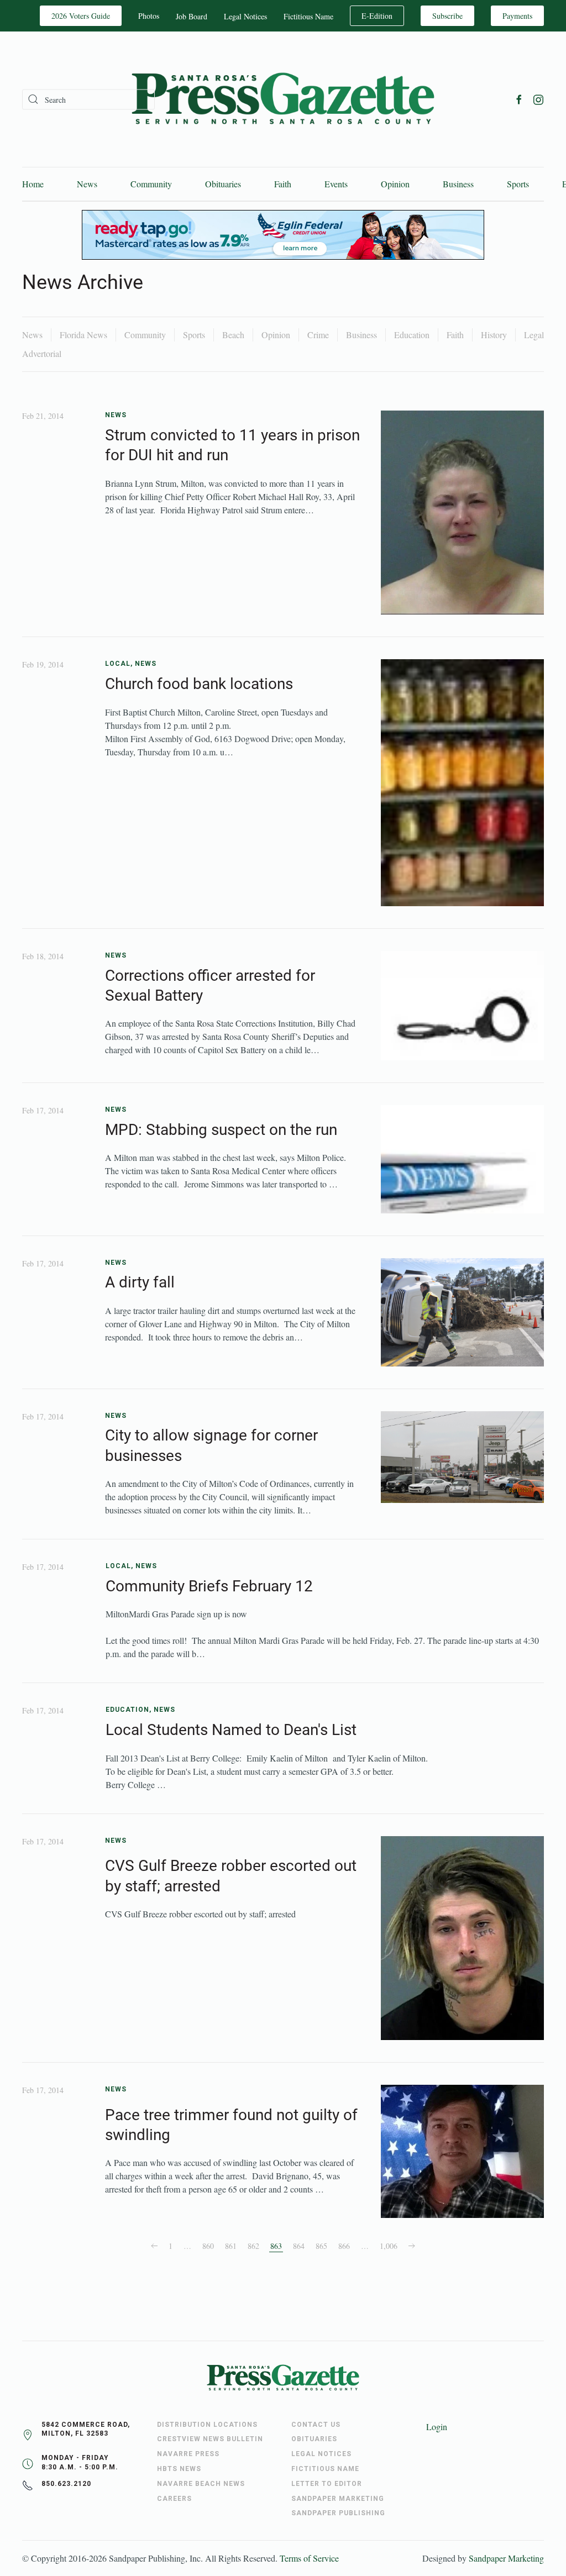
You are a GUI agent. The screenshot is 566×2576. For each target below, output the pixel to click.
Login (437, 2427)
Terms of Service (309, 2558)
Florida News (83, 335)
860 (208, 2246)
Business (458, 184)
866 (344, 2246)
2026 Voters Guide (81, 16)
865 (321, 2246)
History (494, 335)
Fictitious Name (308, 16)
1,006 (389, 2246)
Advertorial (42, 353)
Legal (534, 335)
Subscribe (447, 16)
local (118, 664)
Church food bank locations (199, 684)
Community (151, 184)
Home (33, 184)
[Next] (412, 2246)
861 (231, 2246)
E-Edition (377, 16)
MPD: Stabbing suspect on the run (221, 1130)
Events (336, 184)
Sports (518, 184)
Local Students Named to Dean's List (231, 1730)
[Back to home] (283, 99)
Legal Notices (245, 16)
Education (412, 335)
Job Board (192, 16)
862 (253, 2246)
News (87, 184)
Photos (149, 16)
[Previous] (154, 2246)
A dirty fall (140, 1282)
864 (299, 2246)
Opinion (395, 184)
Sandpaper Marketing (506, 2558)
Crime (318, 335)
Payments (517, 16)
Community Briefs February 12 (209, 1586)
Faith (283, 184)
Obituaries (223, 184)
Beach (233, 335)
